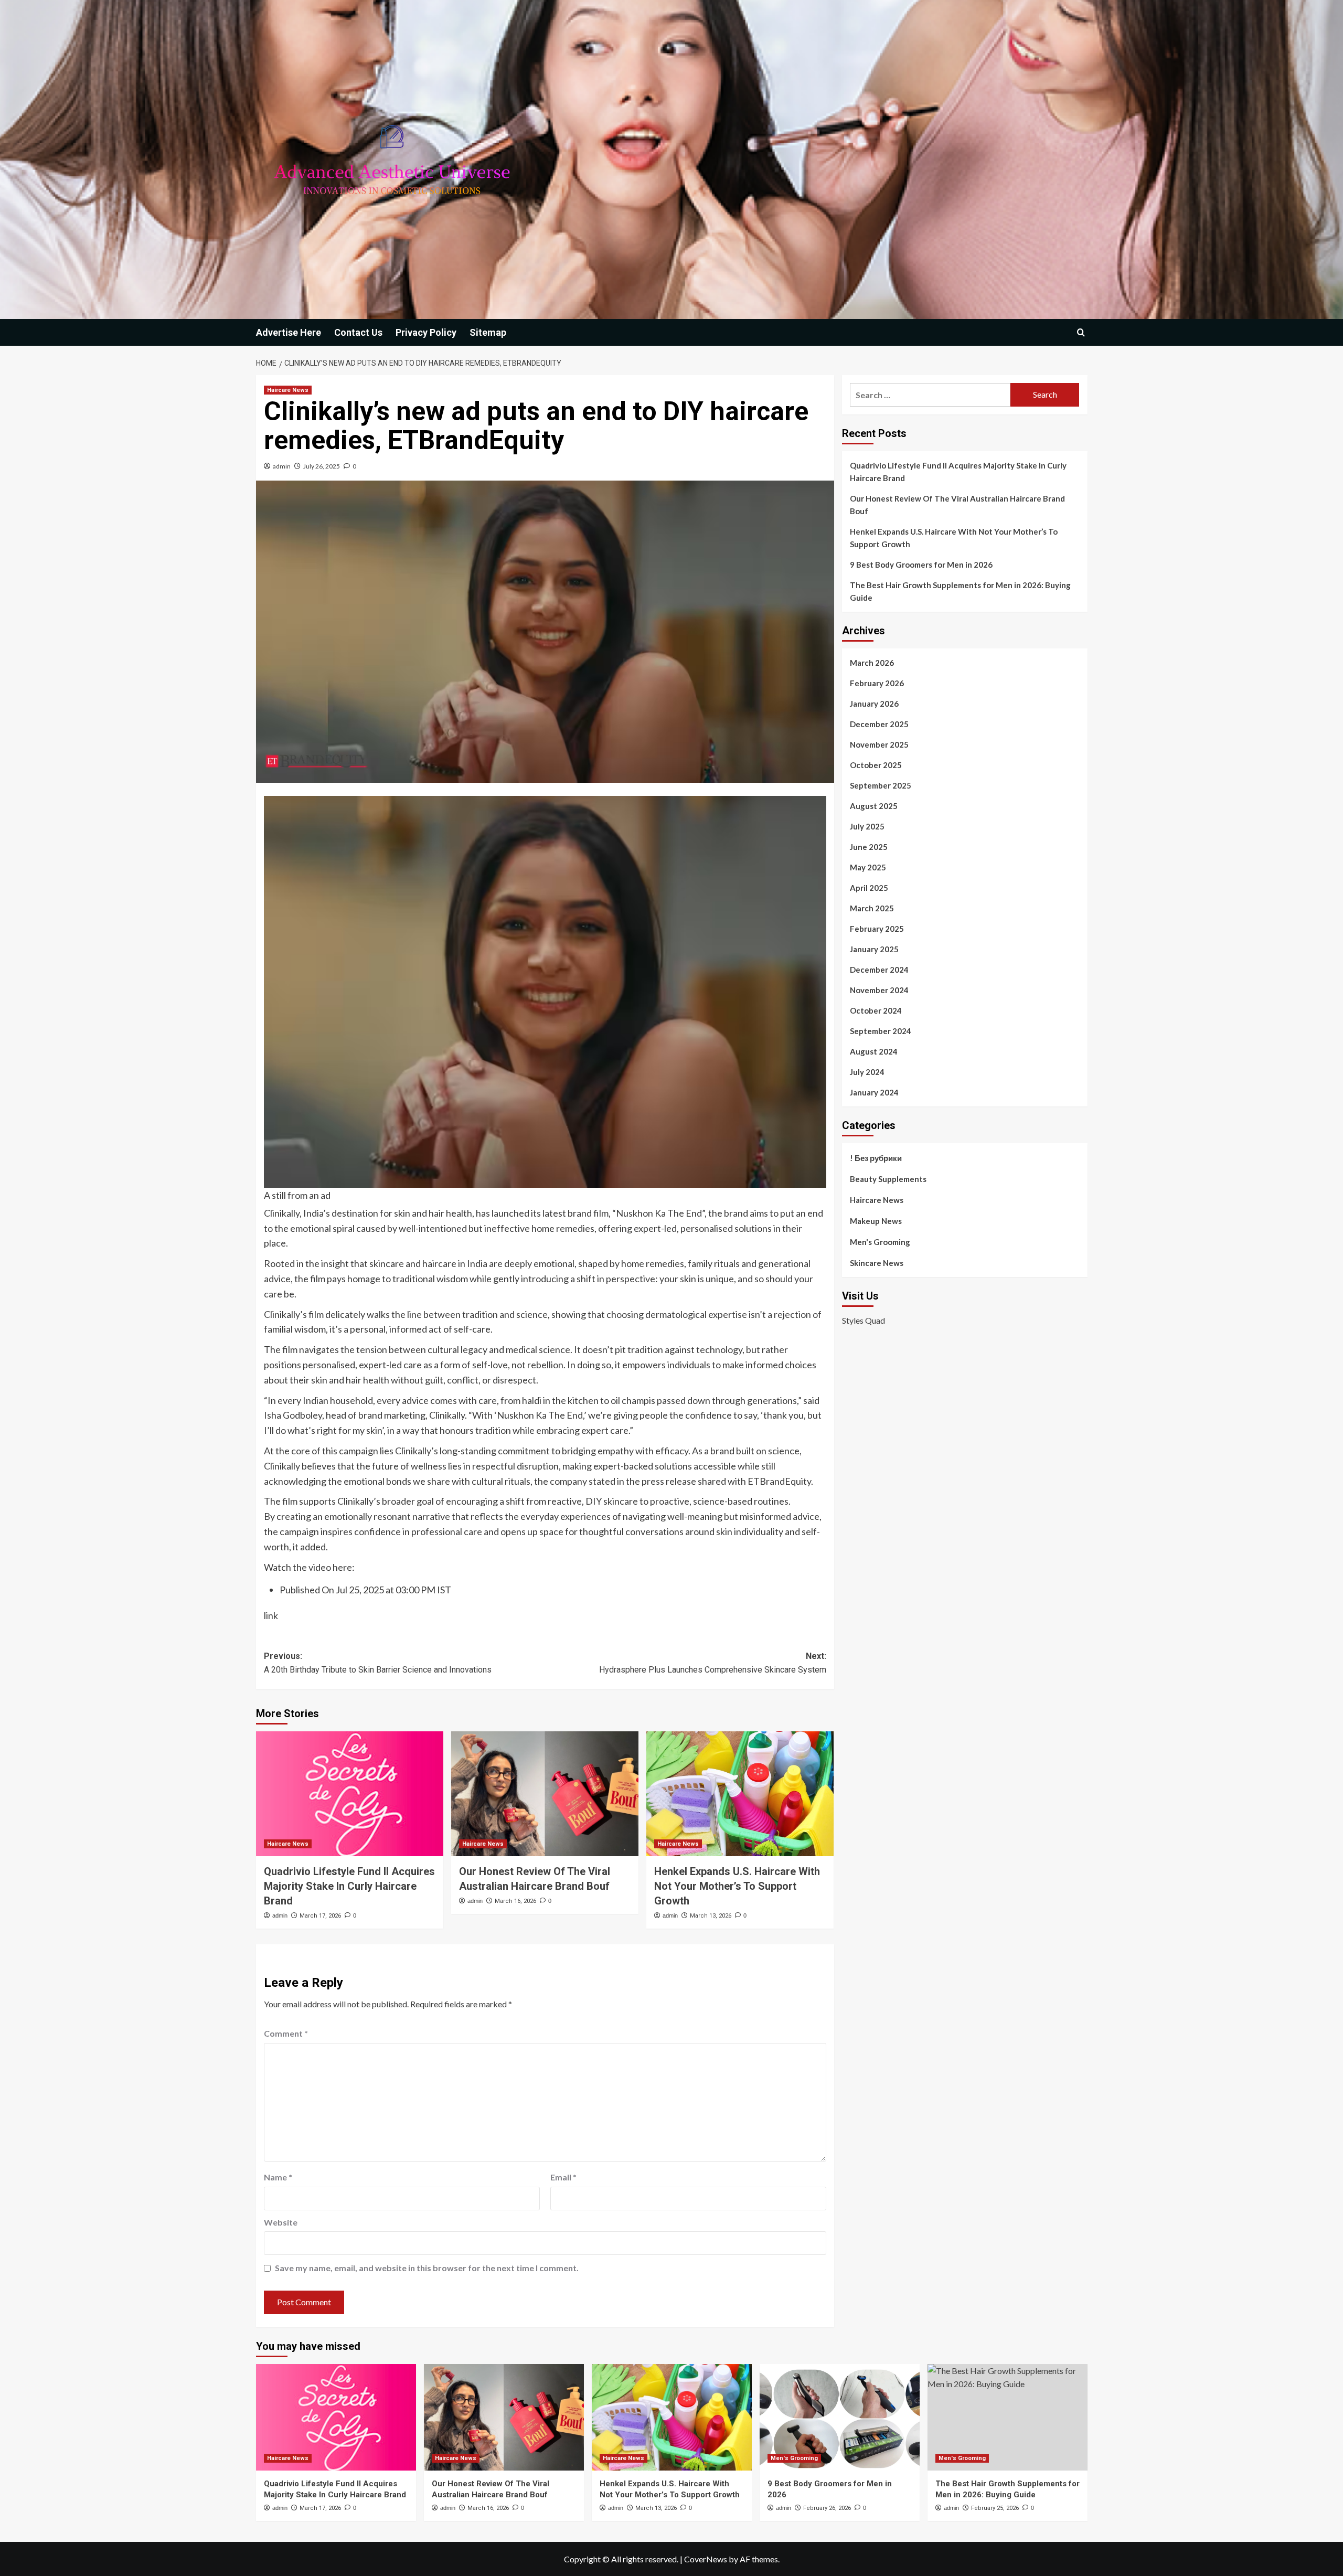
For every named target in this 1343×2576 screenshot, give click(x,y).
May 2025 (868, 867)
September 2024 (881, 1031)
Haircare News (288, 390)
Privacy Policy (426, 332)
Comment (286, 2033)
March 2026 (872, 663)
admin (282, 466)
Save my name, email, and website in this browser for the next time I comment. (427, 2268)
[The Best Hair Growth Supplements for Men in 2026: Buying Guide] (1008, 2417)
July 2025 (867, 826)
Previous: (378, 1663)
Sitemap (488, 332)
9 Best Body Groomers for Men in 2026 (921, 565)
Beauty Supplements (888, 1179)
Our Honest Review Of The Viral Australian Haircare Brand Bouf (957, 505)
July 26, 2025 (322, 466)
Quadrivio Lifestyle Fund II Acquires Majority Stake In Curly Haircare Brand (349, 1886)
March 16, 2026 (515, 1901)
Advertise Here (289, 332)
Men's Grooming (880, 1242)
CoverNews (706, 2559)
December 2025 (879, 724)
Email (563, 2177)
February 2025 (877, 929)
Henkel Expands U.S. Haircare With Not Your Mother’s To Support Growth (737, 1886)
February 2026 (877, 683)
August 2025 (874, 806)
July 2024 (867, 1072)
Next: (713, 1663)
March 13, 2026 (711, 1916)
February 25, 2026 (995, 2508)
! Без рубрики (876, 1158)
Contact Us (358, 332)
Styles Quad (864, 1321)
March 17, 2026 (320, 1916)
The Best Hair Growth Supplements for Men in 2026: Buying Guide (960, 591)
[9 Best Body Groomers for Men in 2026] (840, 2417)
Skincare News (877, 1263)
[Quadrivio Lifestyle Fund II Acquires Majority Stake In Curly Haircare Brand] (350, 1794)
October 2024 (876, 1010)
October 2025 (876, 765)
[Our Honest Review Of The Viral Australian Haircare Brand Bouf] (545, 1794)
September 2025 (881, 785)
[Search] (1081, 332)
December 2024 (879, 970)
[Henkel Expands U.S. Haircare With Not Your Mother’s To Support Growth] (740, 1794)
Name (278, 2177)
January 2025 (874, 949)
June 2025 (869, 847)
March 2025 (872, 908)
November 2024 (879, 990)
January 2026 (874, 704)
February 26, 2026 (827, 2508)
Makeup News (876, 1221)
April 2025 (869, 888)
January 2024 (874, 1092)
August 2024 (874, 1051)
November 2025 (879, 744)
